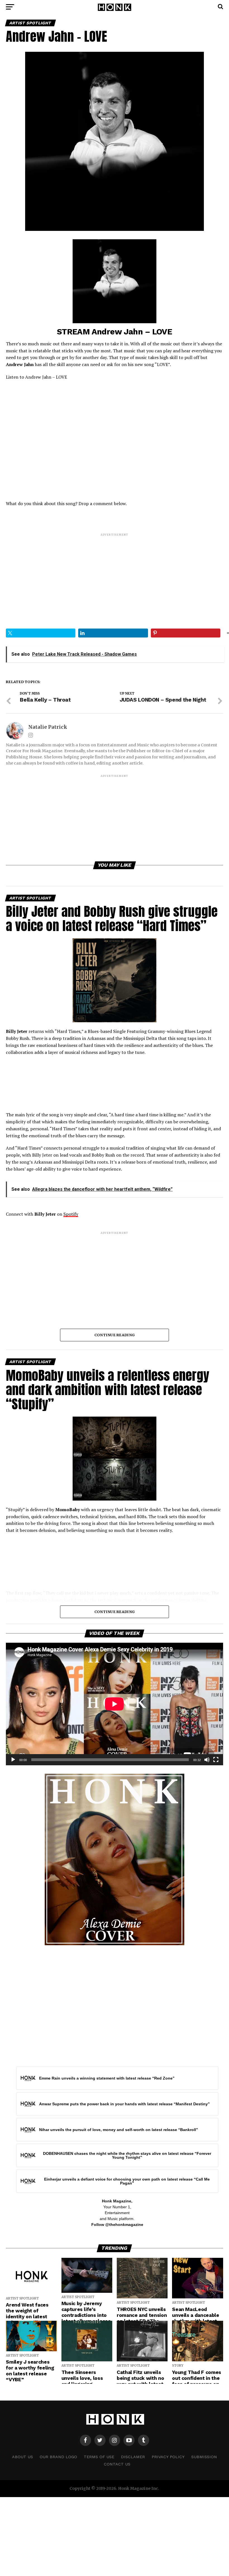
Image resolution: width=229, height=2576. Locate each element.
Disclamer (133, 2457)
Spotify (71, 1214)
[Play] (13, 1760)
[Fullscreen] (216, 1760)
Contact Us (117, 2464)
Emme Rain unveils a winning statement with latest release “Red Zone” (107, 2078)
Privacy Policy (168, 2457)
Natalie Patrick (48, 727)
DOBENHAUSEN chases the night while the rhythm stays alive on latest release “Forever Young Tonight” (127, 2155)
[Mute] (207, 1760)
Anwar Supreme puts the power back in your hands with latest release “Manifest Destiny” (124, 2104)
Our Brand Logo (58, 2457)
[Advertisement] (114, 576)
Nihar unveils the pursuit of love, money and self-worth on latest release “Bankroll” (119, 2130)
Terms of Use (99, 2457)
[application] (114, 1704)
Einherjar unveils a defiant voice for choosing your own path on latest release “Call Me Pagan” (127, 2181)
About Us (22, 2457)
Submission (204, 2457)
